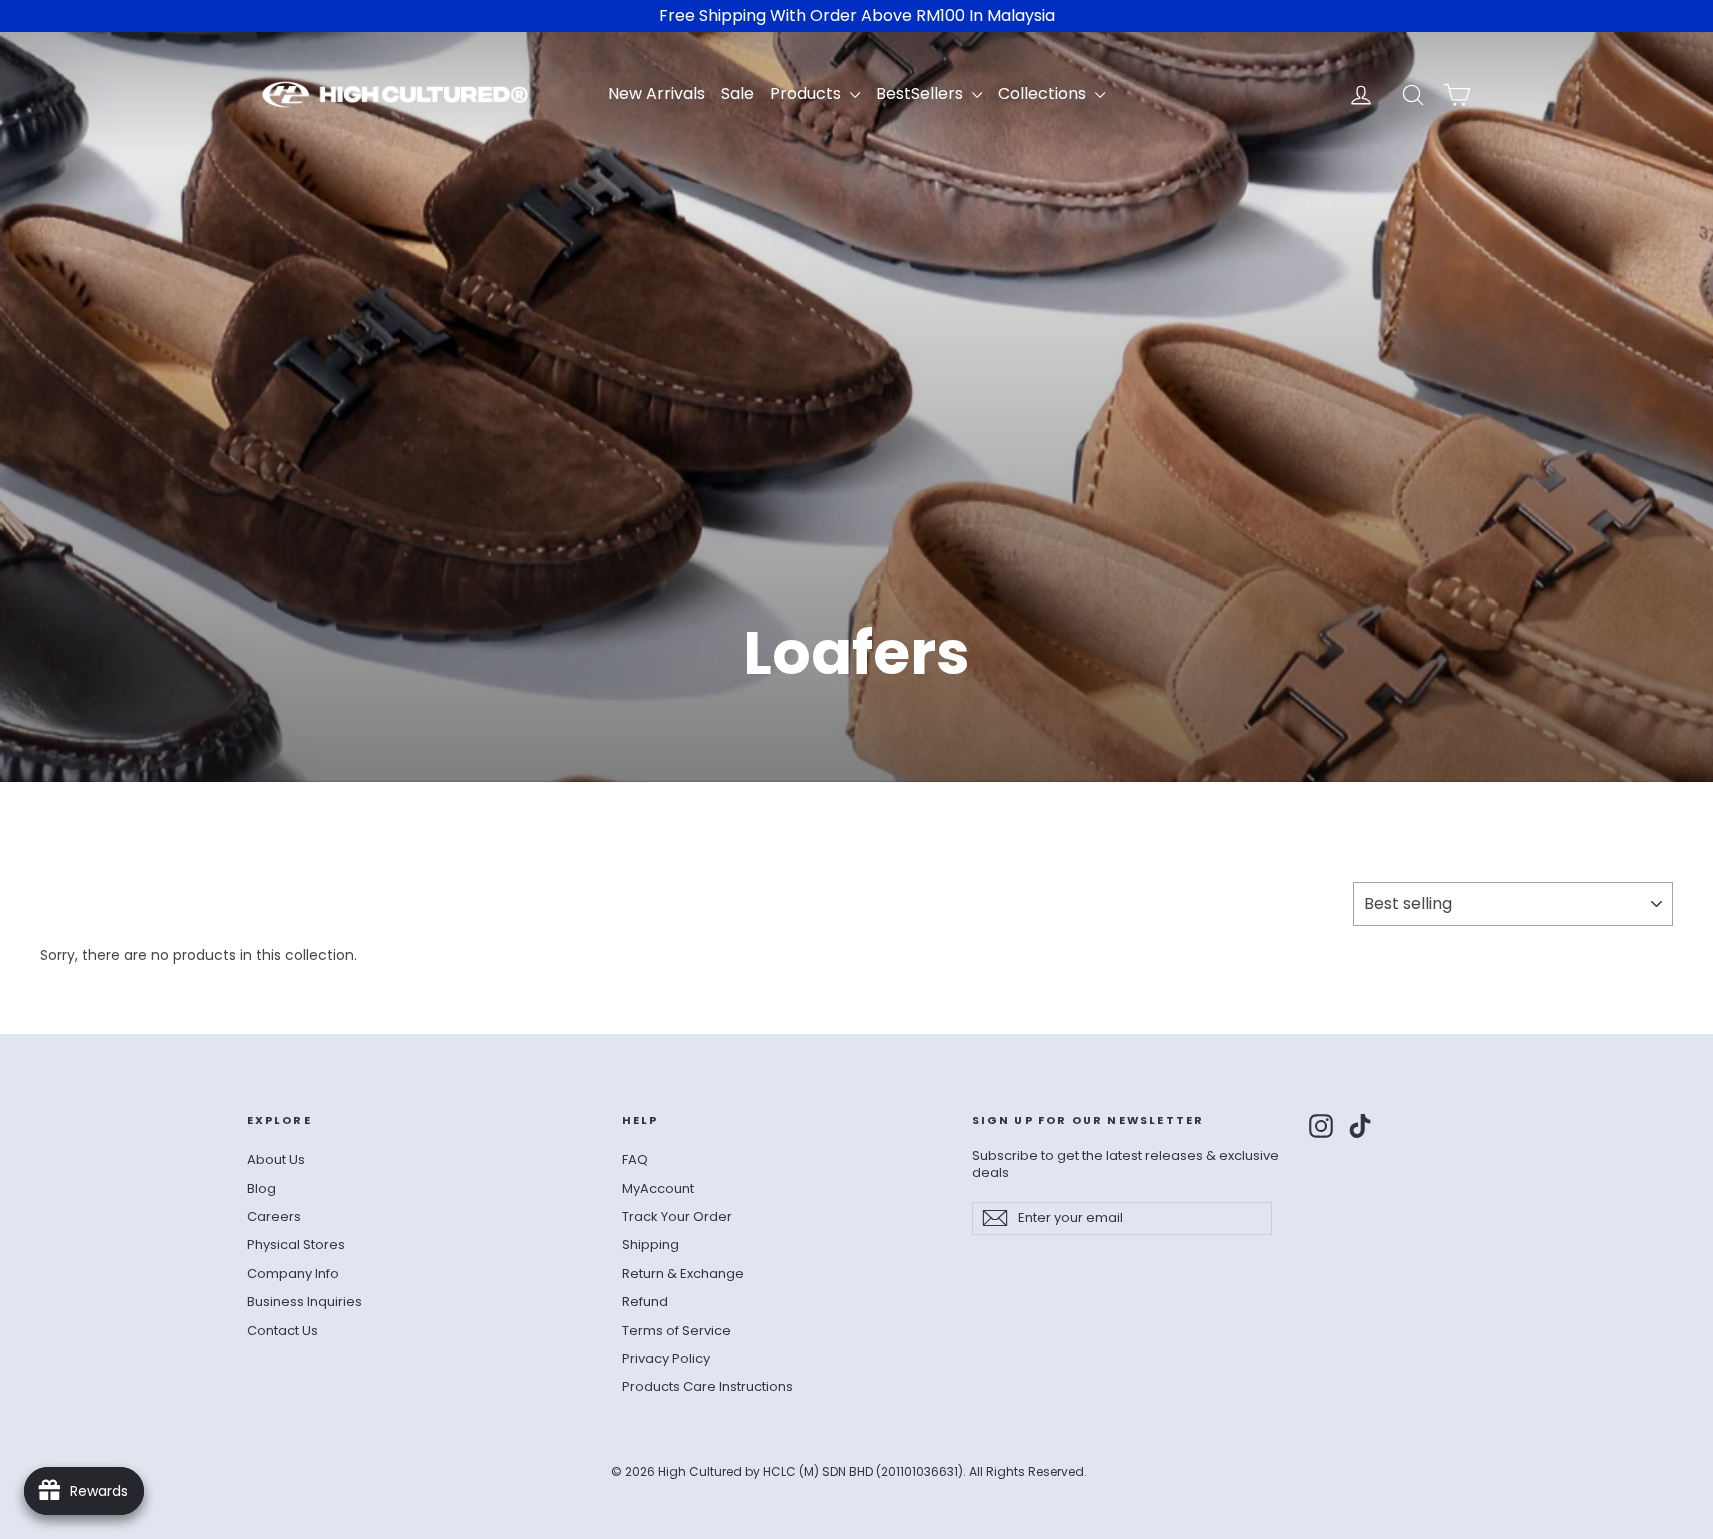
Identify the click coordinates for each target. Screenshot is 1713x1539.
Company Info (293, 1273)
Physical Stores (296, 1244)
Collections (1044, 93)
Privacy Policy (666, 1358)
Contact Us (282, 1330)
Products (807, 93)
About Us (276, 1159)
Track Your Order (677, 1216)
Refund (645, 1301)
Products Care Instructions (707, 1386)
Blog (261, 1188)
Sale (737, 93)
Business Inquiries (304, 1301)
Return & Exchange (683, 1273)
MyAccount (658, 1188)
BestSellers (921, 93)
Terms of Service (676, 1330)
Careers (274, 1216)
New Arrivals (656, 93)
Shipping (650, 1244)
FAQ (635, 1159)
